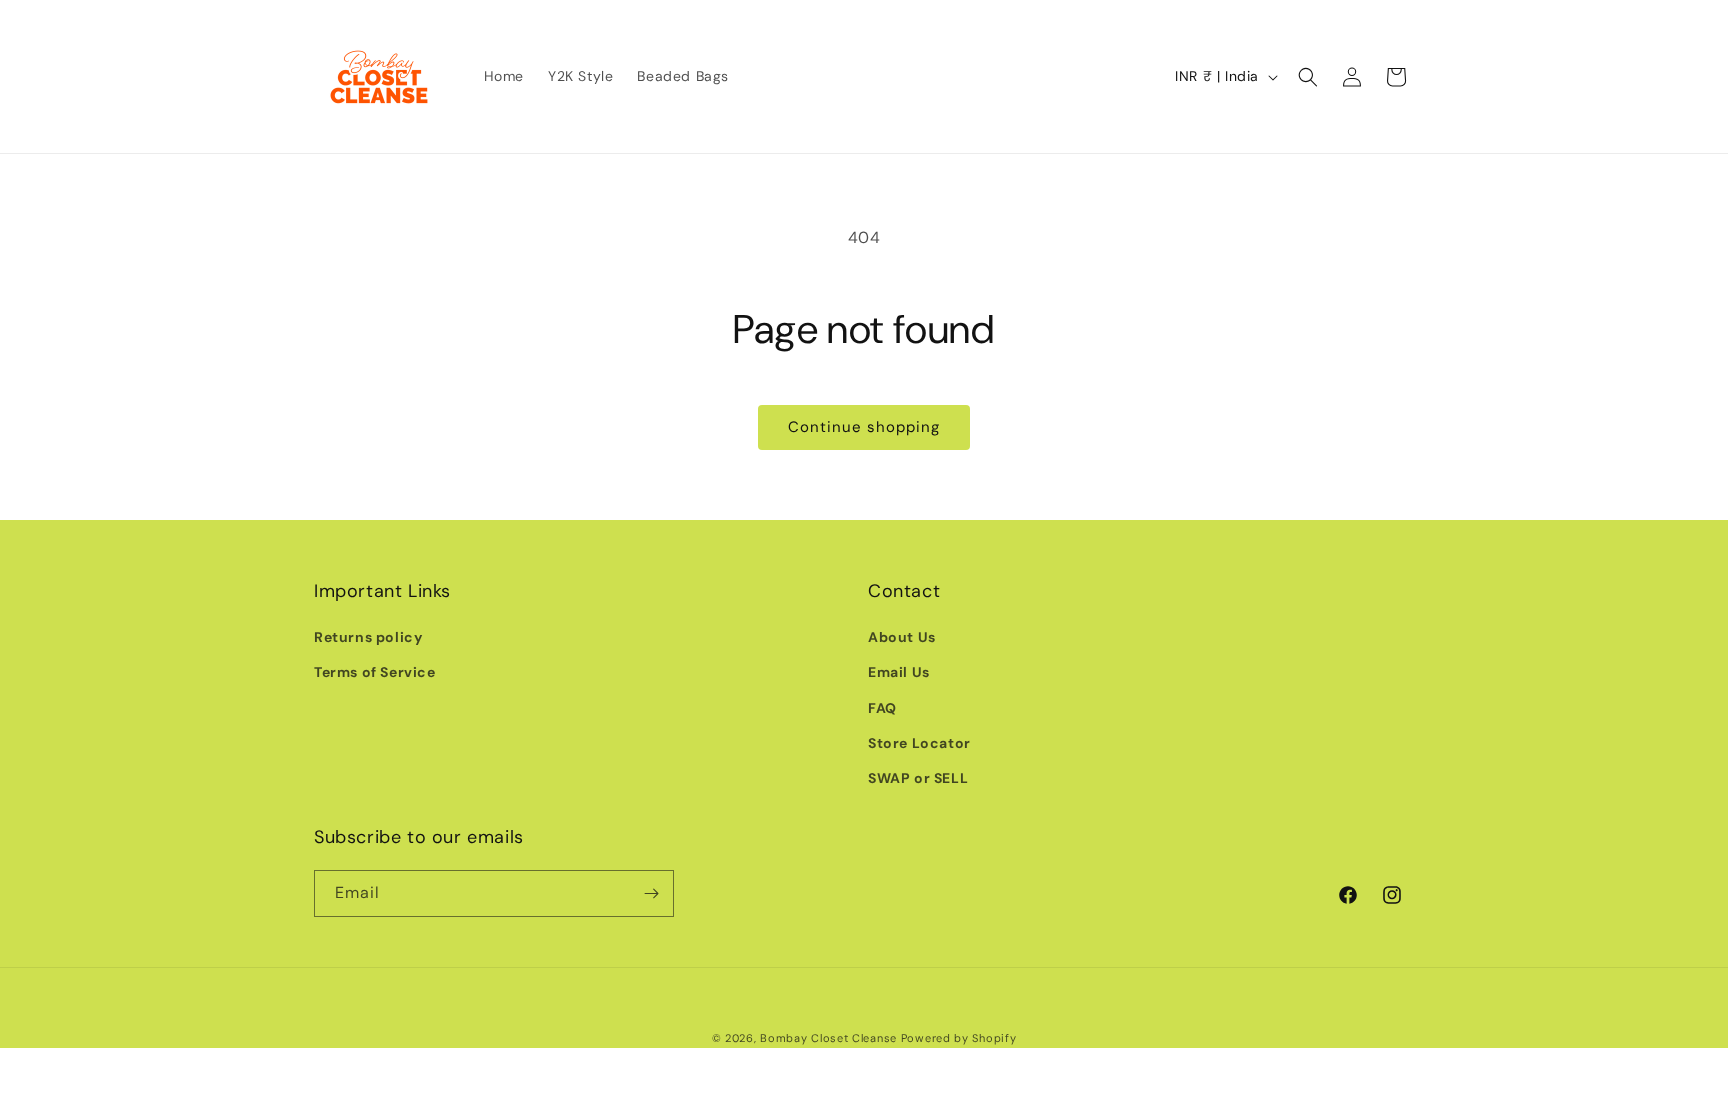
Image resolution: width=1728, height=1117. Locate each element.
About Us (902, 637)
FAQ (882, 708)
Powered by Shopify (959, 1038)
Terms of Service (375, 672)
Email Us (899, 672)
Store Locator (919, 743)
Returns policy (368, 637)
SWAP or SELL (918, 778)
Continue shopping (864, 427)
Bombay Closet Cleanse (828, 1038)
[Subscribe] (651, 893)
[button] (1308, 77)
